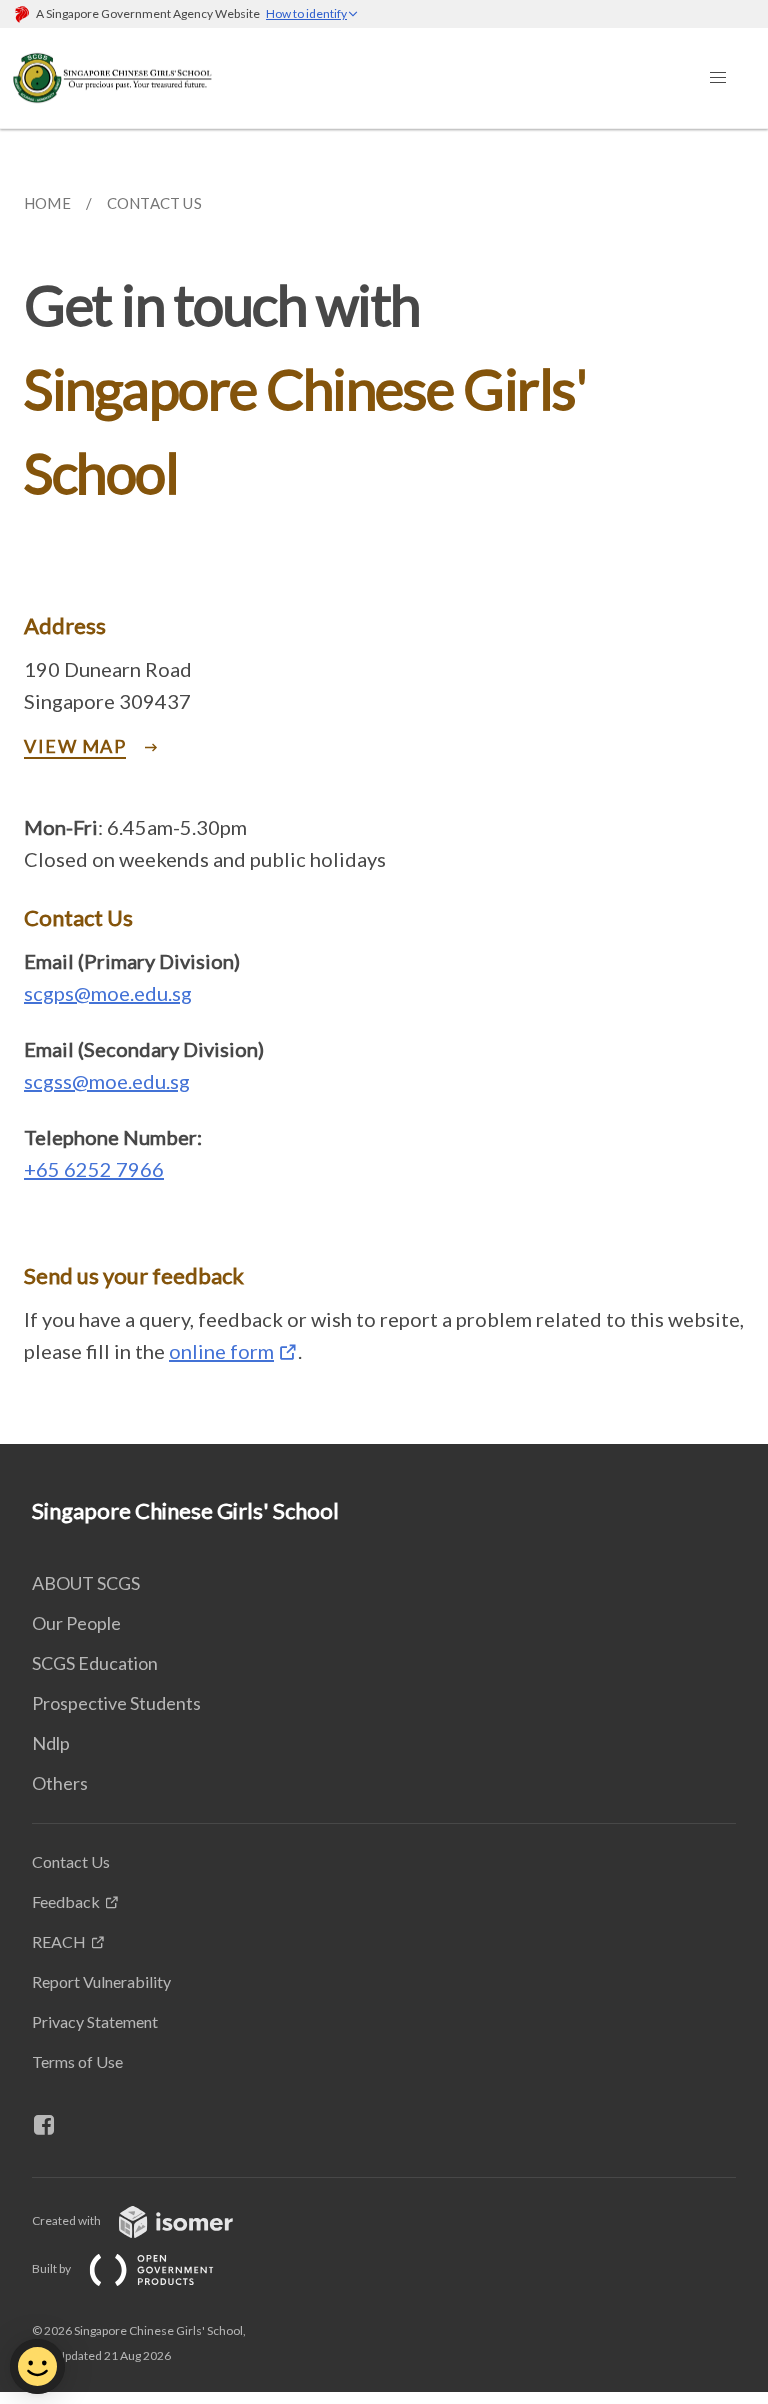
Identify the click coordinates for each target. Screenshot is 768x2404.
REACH (59, 1941)
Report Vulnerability (101, 1981)
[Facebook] (52, 2125)
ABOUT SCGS (86, 1583)
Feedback (66, 1901)
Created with (67, 2220)
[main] (384, 786)
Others (60, 1783)
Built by (52, 2268)
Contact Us (71, 1861)
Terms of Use (77, 2061)
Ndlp (51, 1743)
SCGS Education (95, 1663)
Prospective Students (116, 1703)
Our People (76, 1623)
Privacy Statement (95, 2021)
